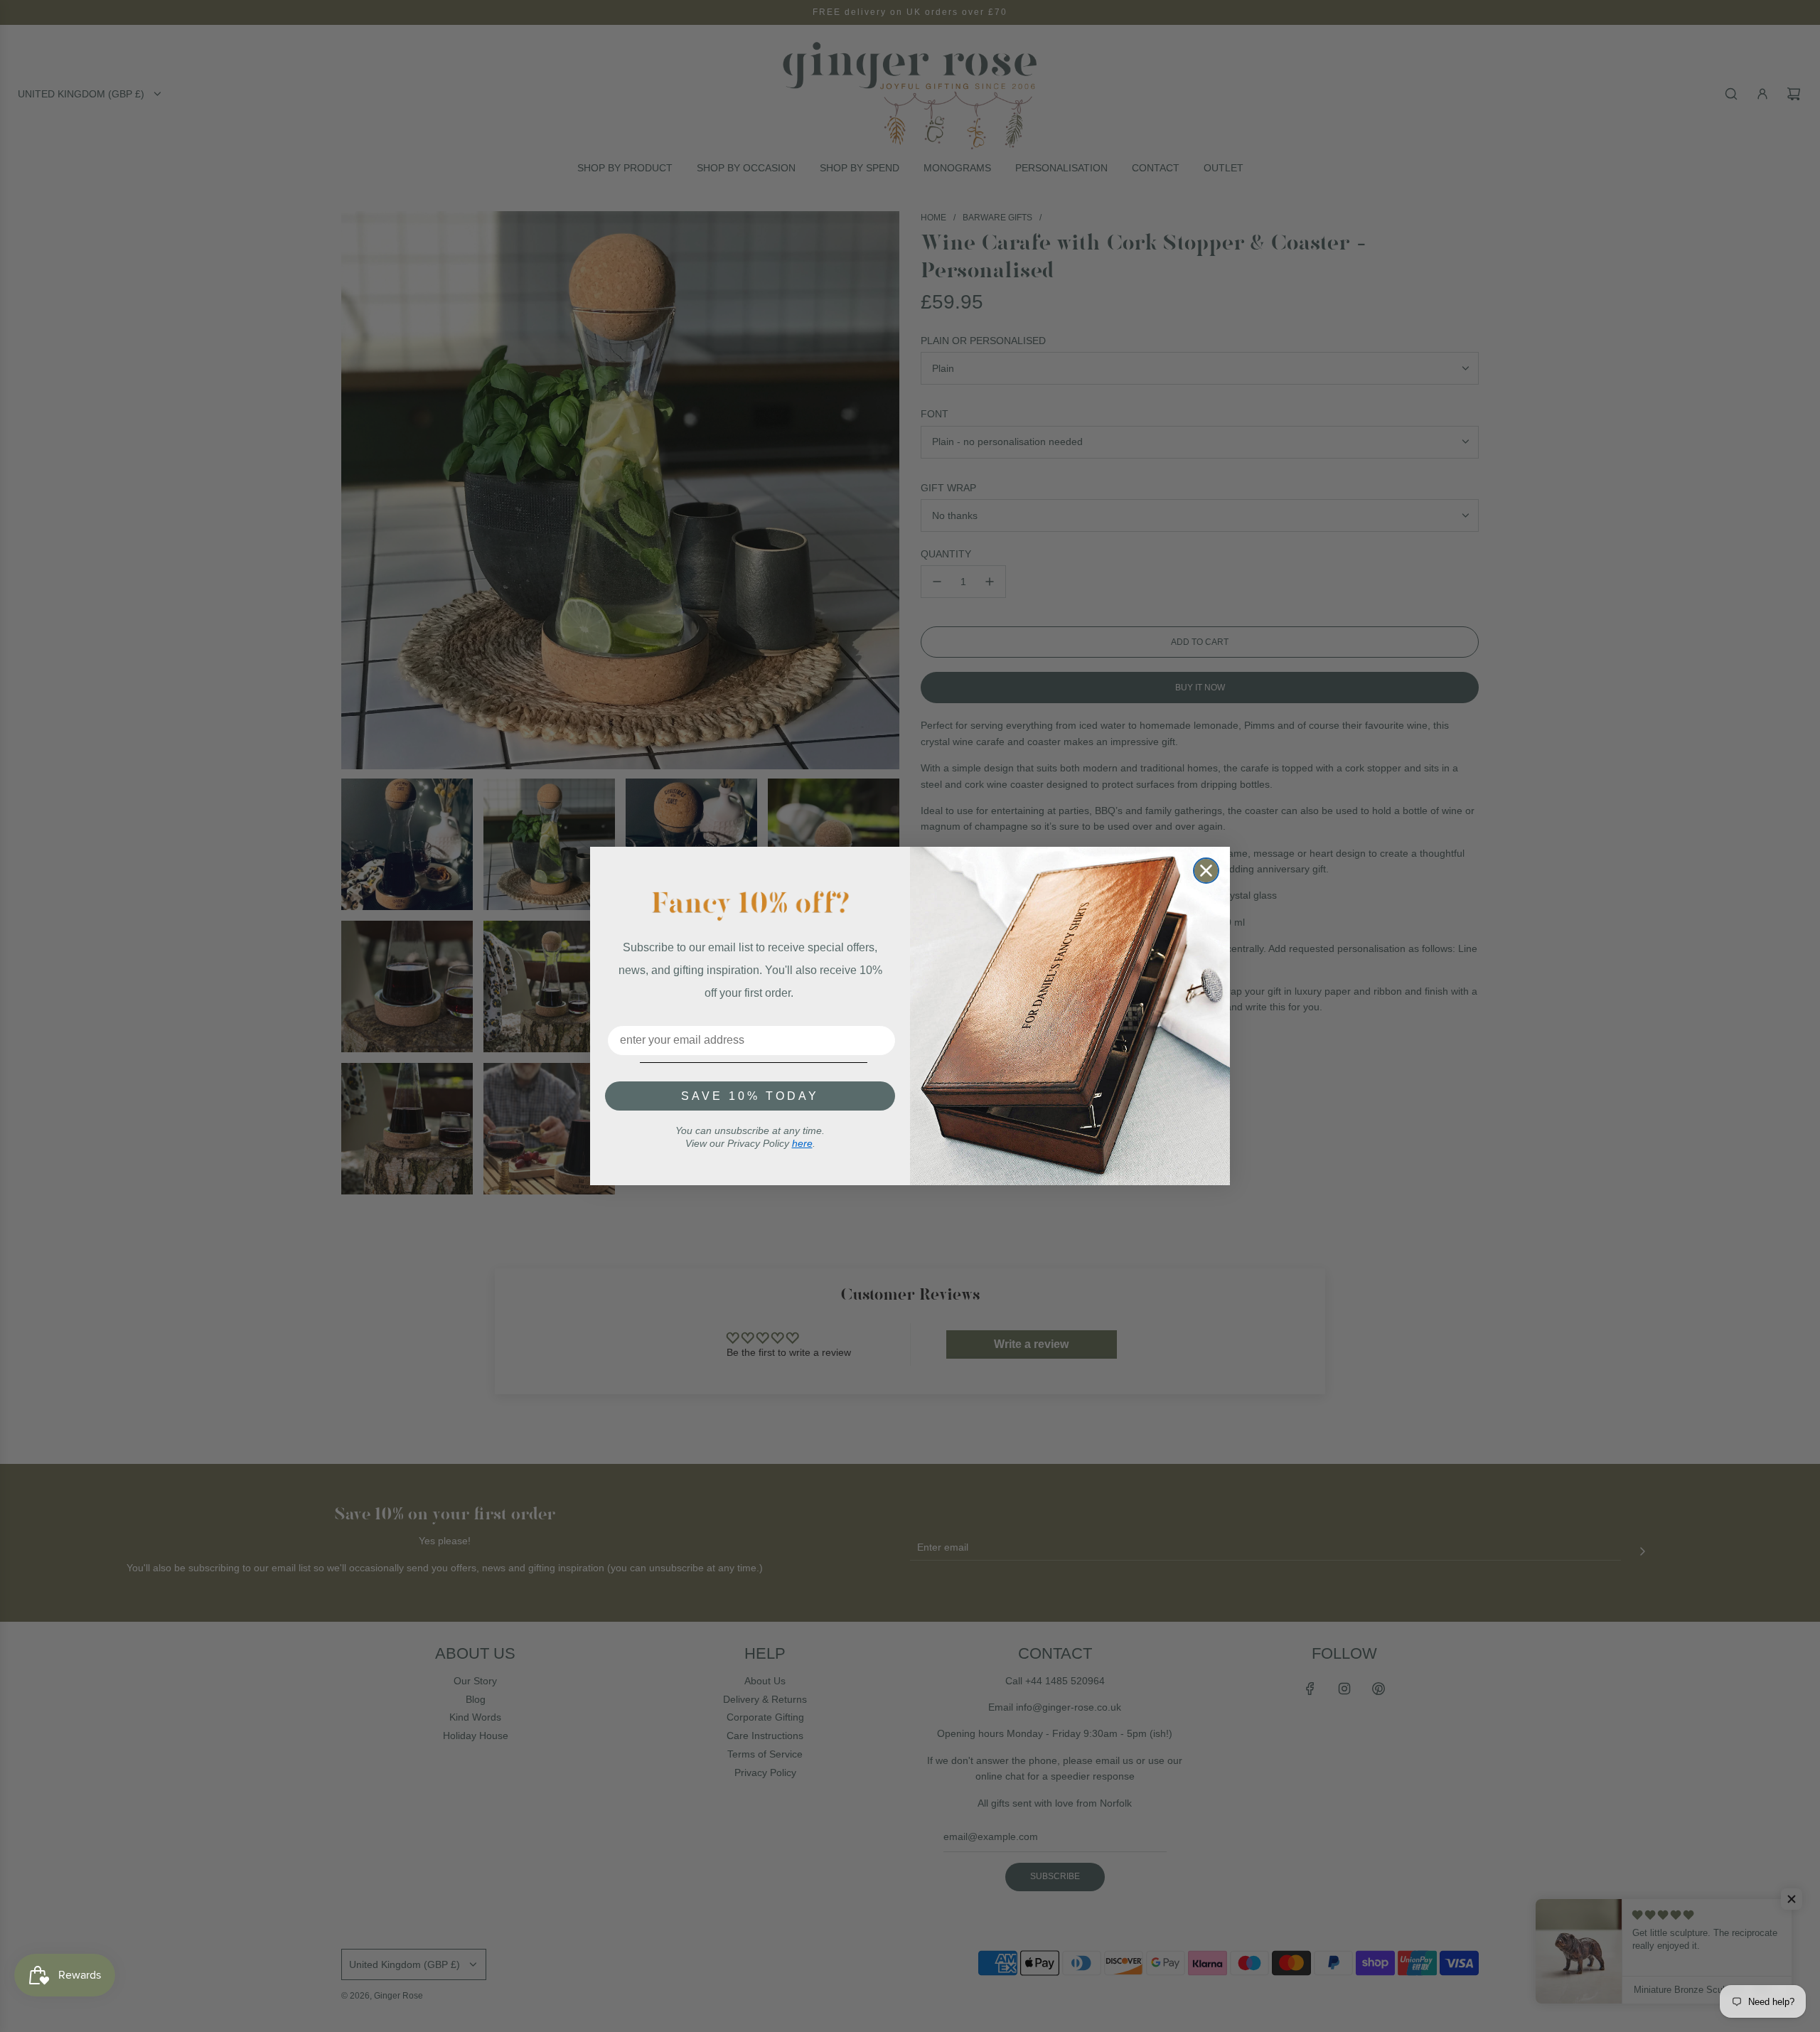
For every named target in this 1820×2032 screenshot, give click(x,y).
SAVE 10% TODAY (750, 1096)
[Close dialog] (1206, 871)
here (802, 1143)
